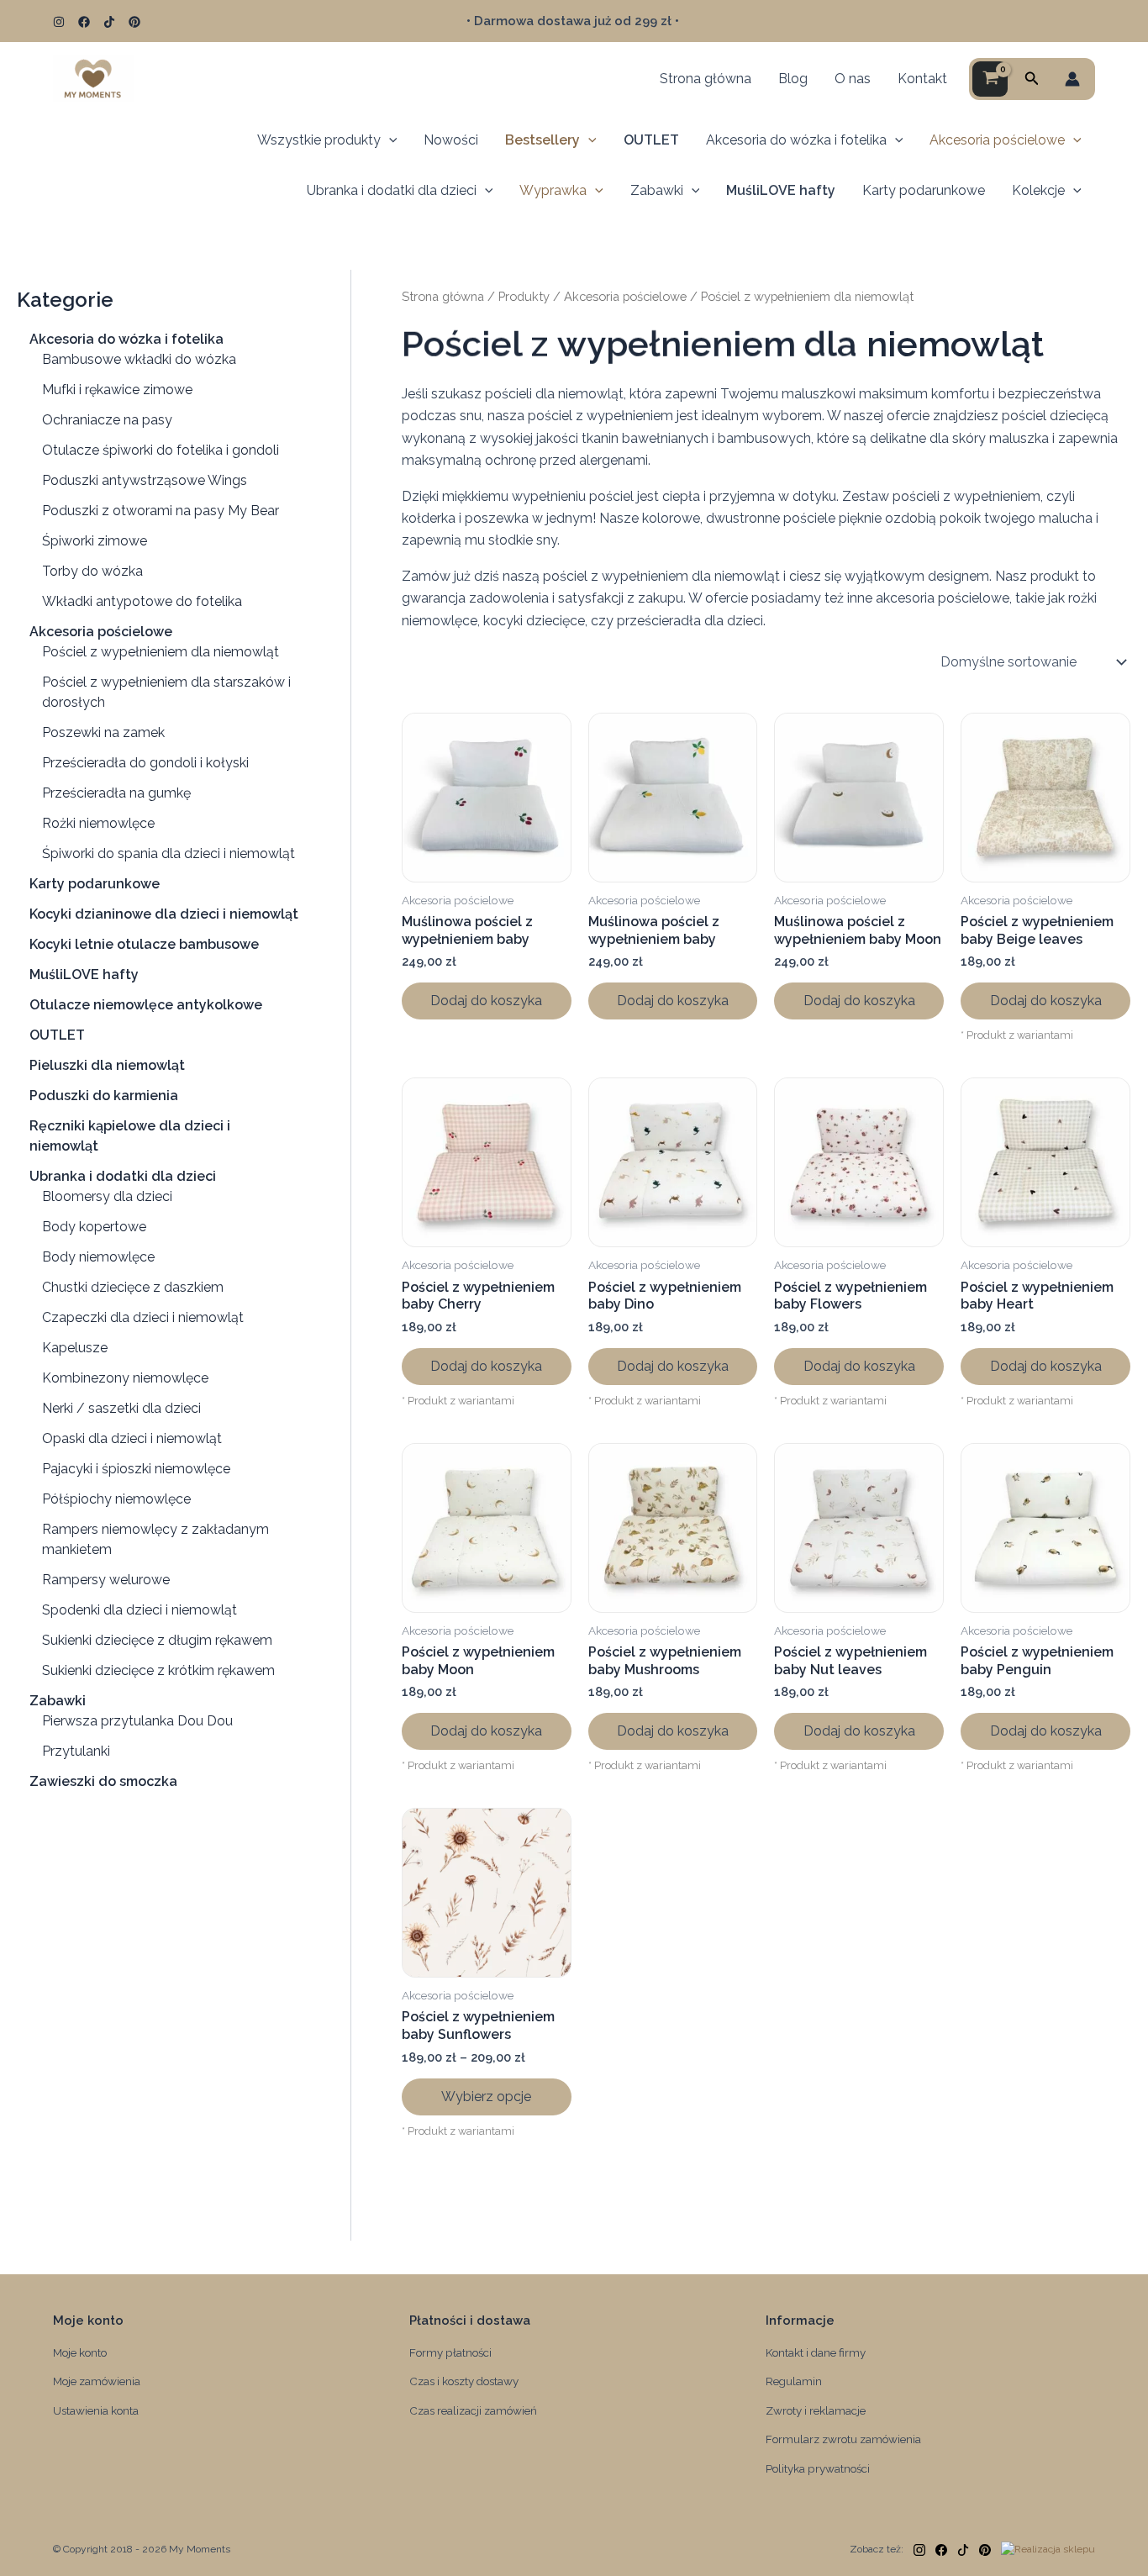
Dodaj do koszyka (1046, 1001)
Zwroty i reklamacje (816, 2410)
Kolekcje (1038, 190)
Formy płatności (450, 2352)
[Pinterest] (134, 22)
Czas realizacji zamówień (473, 2410)
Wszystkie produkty (319, 140)
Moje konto (80, 2352)
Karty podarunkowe (924, 190)
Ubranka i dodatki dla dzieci (392, 190)
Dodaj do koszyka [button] (486, 1001)
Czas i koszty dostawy (464, 2381)
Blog (793, 79)
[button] (1032, 79)
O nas (853, 79)
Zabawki (657, 190)
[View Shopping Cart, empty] (990, 79)
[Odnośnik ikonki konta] (1072, 79)
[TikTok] (109, 22)
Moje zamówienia (97, 2381)
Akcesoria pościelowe (997, 140)
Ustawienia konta (96, 2410)
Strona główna (706, 79)
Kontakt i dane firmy (816, 2352)
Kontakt (922, 79)
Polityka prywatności (818, 2468)
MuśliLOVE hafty (781, 190)
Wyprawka (553, 190)
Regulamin (794, 2381)
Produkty (524, 296)
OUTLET (651, 140)
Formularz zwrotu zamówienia (843, 2439)
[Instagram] (59, 22)
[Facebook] (84, 22)
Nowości (451, 140)
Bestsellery (542, 140)
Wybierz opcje (486, 2097)
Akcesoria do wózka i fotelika (796, 140)
